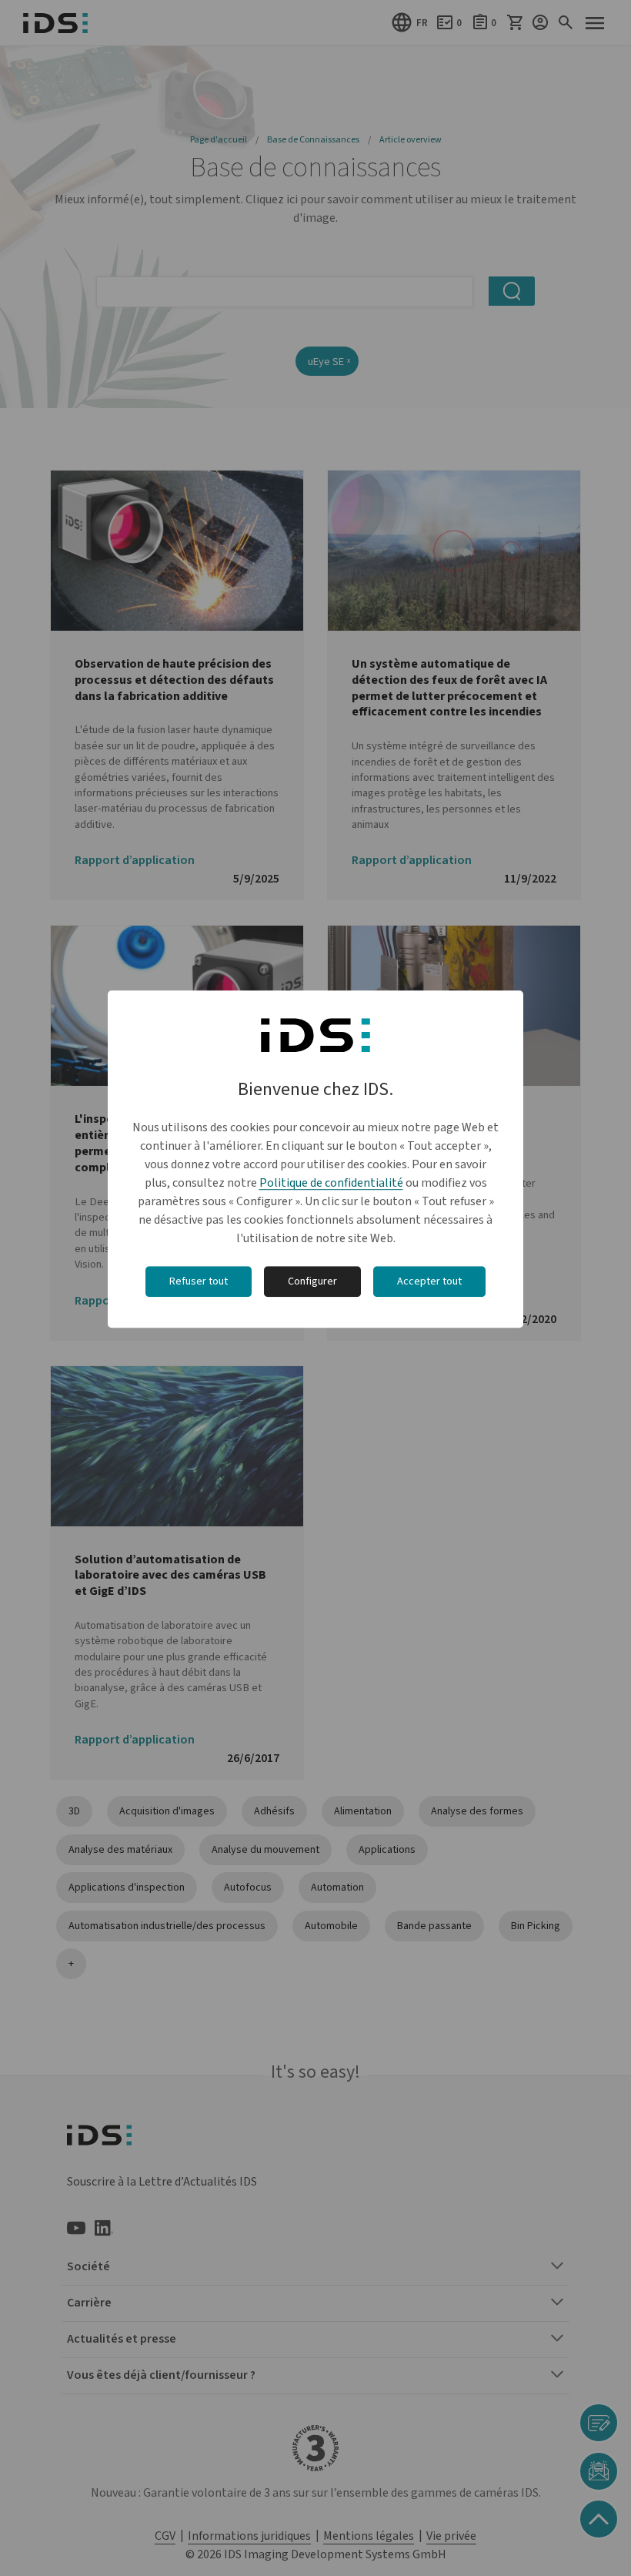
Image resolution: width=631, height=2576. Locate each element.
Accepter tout (429, 1281)
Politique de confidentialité (331, 1183)
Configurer (312, 1281)
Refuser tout (199, 1281)
